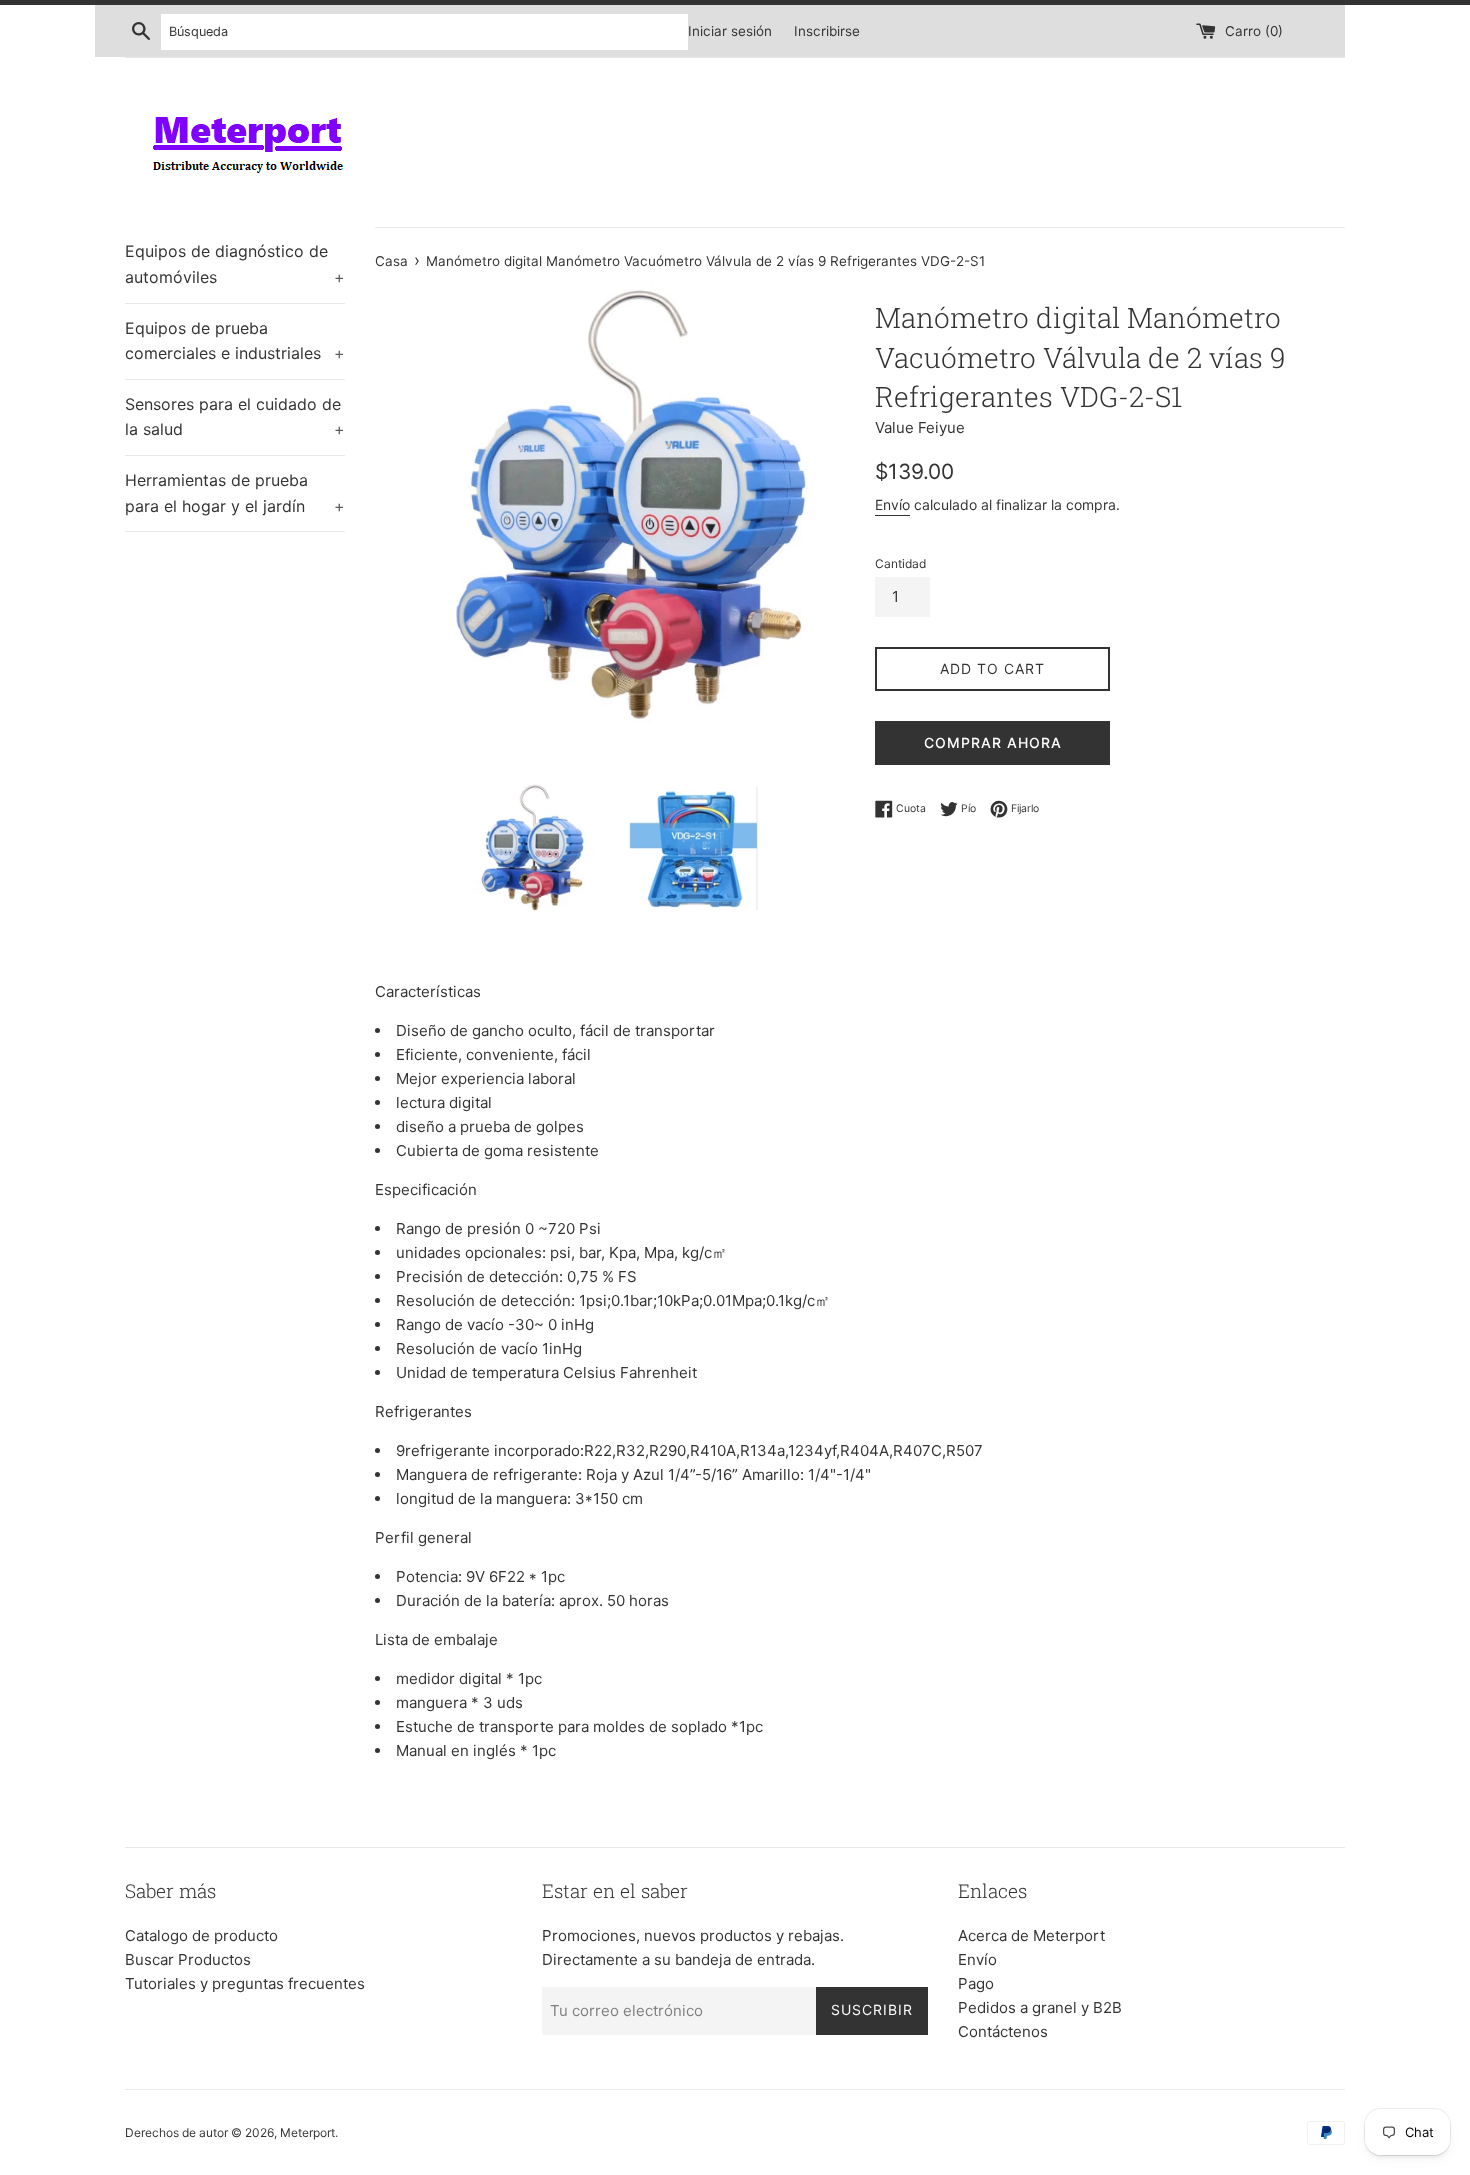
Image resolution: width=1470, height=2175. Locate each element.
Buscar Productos (188, 1959)
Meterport (307, 2132)
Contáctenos (1003, 2031)
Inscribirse (827, 31)
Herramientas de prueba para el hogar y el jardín (235, 493)
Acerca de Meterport (1031, 1935)
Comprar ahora (993, 742)
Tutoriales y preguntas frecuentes (245, 1983)
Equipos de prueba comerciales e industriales (235, 341)
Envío (892, 504)
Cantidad (900, 563)
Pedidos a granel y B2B (1040, 2007)
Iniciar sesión (730, 31)
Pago (976, 1983)
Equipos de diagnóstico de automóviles (235, 264)
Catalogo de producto (201, 1935)
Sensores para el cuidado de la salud (235, 417)
